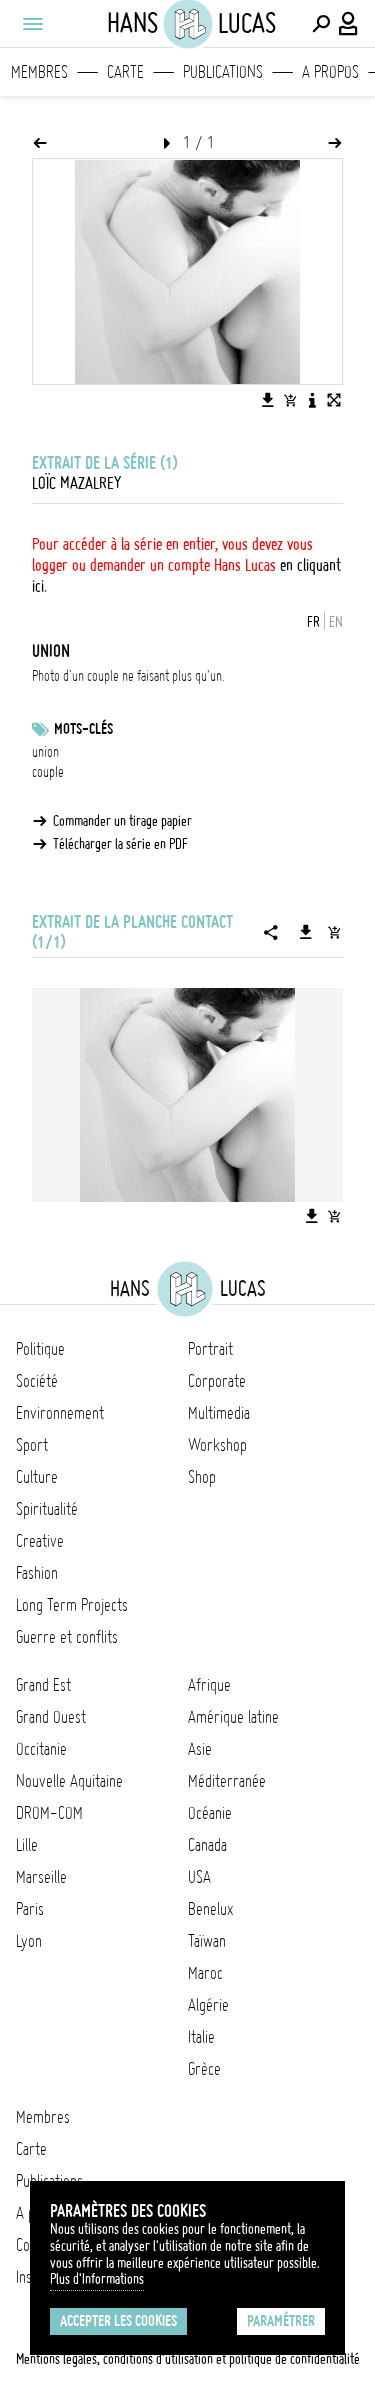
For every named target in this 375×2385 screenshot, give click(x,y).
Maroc (205, 1973)
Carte (125, 72)
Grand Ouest (51, 1717)
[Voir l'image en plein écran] (334, 400)
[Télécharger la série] (306, 932)
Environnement (60, 1413)
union (45, 752)
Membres (39, 72)
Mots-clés (83, 729)
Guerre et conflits (67, 1637)
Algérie (208, 2005)
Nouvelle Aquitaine (69, 1781)
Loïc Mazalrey (76, 483)
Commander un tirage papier (122, 821)
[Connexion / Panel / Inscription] (349, 24)
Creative (40, 1541)
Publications (223, 72)
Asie (200, 1749)
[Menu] (32, 24)
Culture (37, 1477)
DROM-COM (49, 1813)
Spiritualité (47, 1509)
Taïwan (207, 1941)
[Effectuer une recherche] (321, 24)
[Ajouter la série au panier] (334, 932)
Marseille (41, 1877)
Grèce (204, 2069)
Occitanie (41, 1749)
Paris (30, 1909)
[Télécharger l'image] (268, 400)
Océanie (210, 1813)
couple (48, 772)
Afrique (209, 1685)
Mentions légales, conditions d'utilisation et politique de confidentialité (188, 2359)
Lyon (29, 1941)
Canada (207, 1845)
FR (313, 622)
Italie (201, 2037)
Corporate (217, 1381)
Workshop (217, 1445)
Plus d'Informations (97, 2279)
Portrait (210, 1349)
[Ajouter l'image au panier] (290, 400)
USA (199, 1877)
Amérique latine (233, 1717)
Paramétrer (281, 2321)
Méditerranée (227, 1781)
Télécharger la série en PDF (120, 844)
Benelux (210, 1909)
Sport (32, 1445)
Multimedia (219, 1413)
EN (336, 622)
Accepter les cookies (118, 2321)
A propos (330, 72)
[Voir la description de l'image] (312, 400)
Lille (27, 1845)
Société (37, 1381)
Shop (202, 1477)
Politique (40, 1349)
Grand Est (43, 1685)
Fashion (37, 1573)
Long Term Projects (72, 1605)
